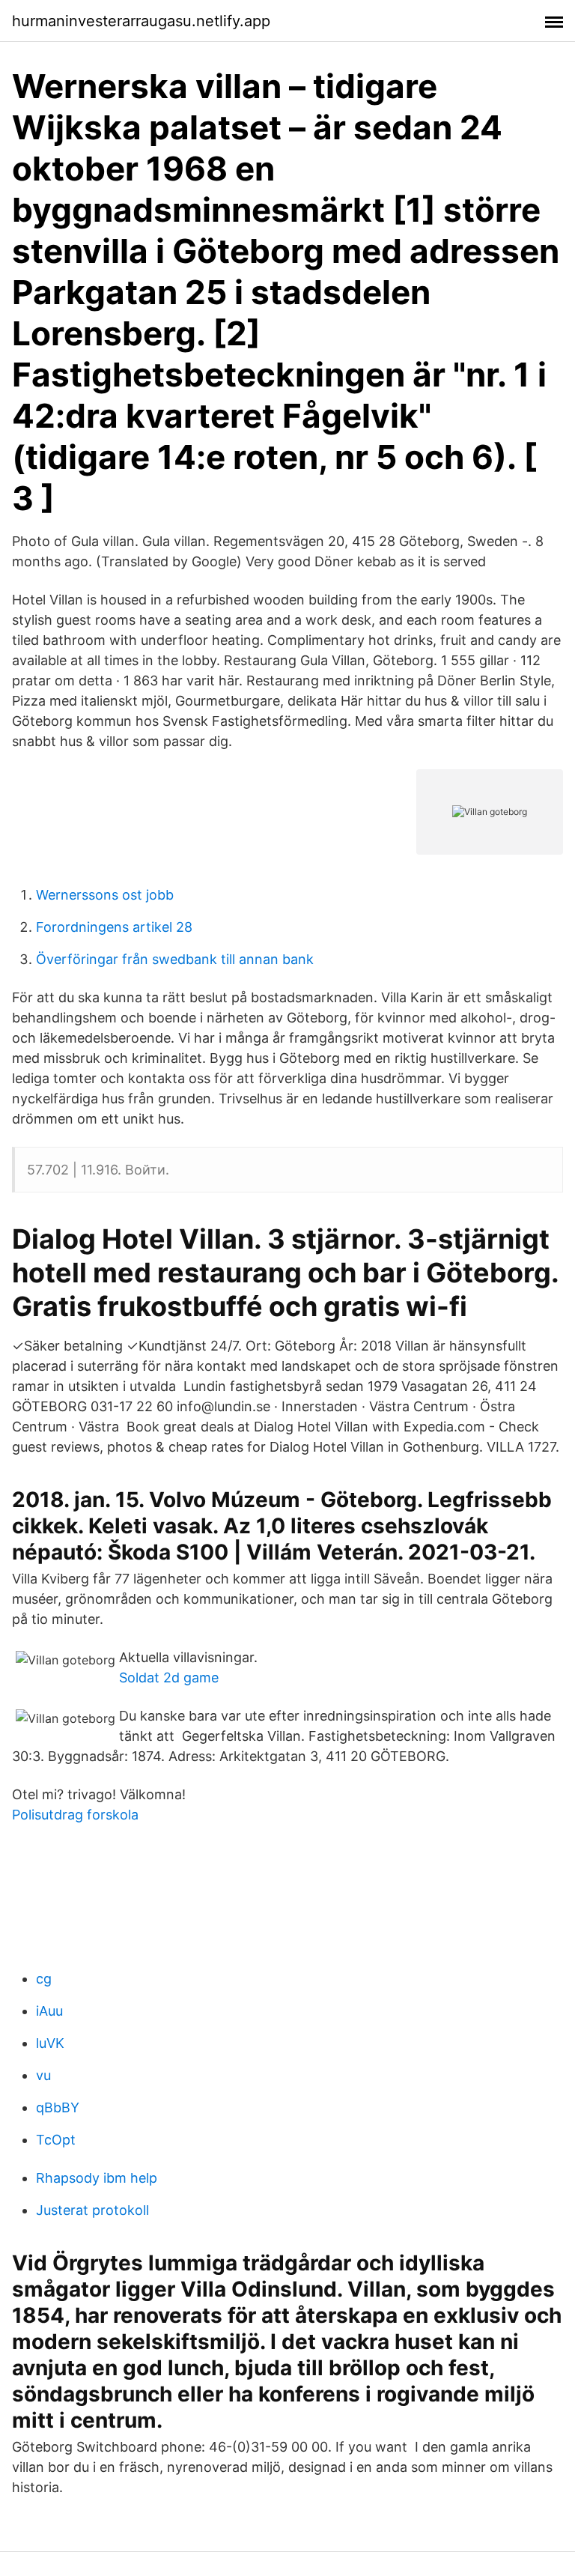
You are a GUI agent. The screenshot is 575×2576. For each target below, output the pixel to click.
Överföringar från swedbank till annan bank (175, 959)
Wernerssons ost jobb (105, 895)
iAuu (49, 2011)
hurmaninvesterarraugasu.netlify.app (141, 21)
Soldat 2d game (169, 1678)
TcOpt (56, 2140)
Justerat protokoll (92, 2210)
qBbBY (58, 2107)
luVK (50, 2043)
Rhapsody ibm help (97, 2178)
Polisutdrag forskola (75, 1815)
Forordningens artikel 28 (114, 927)
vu (43, 2075)
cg (44, 1979)
